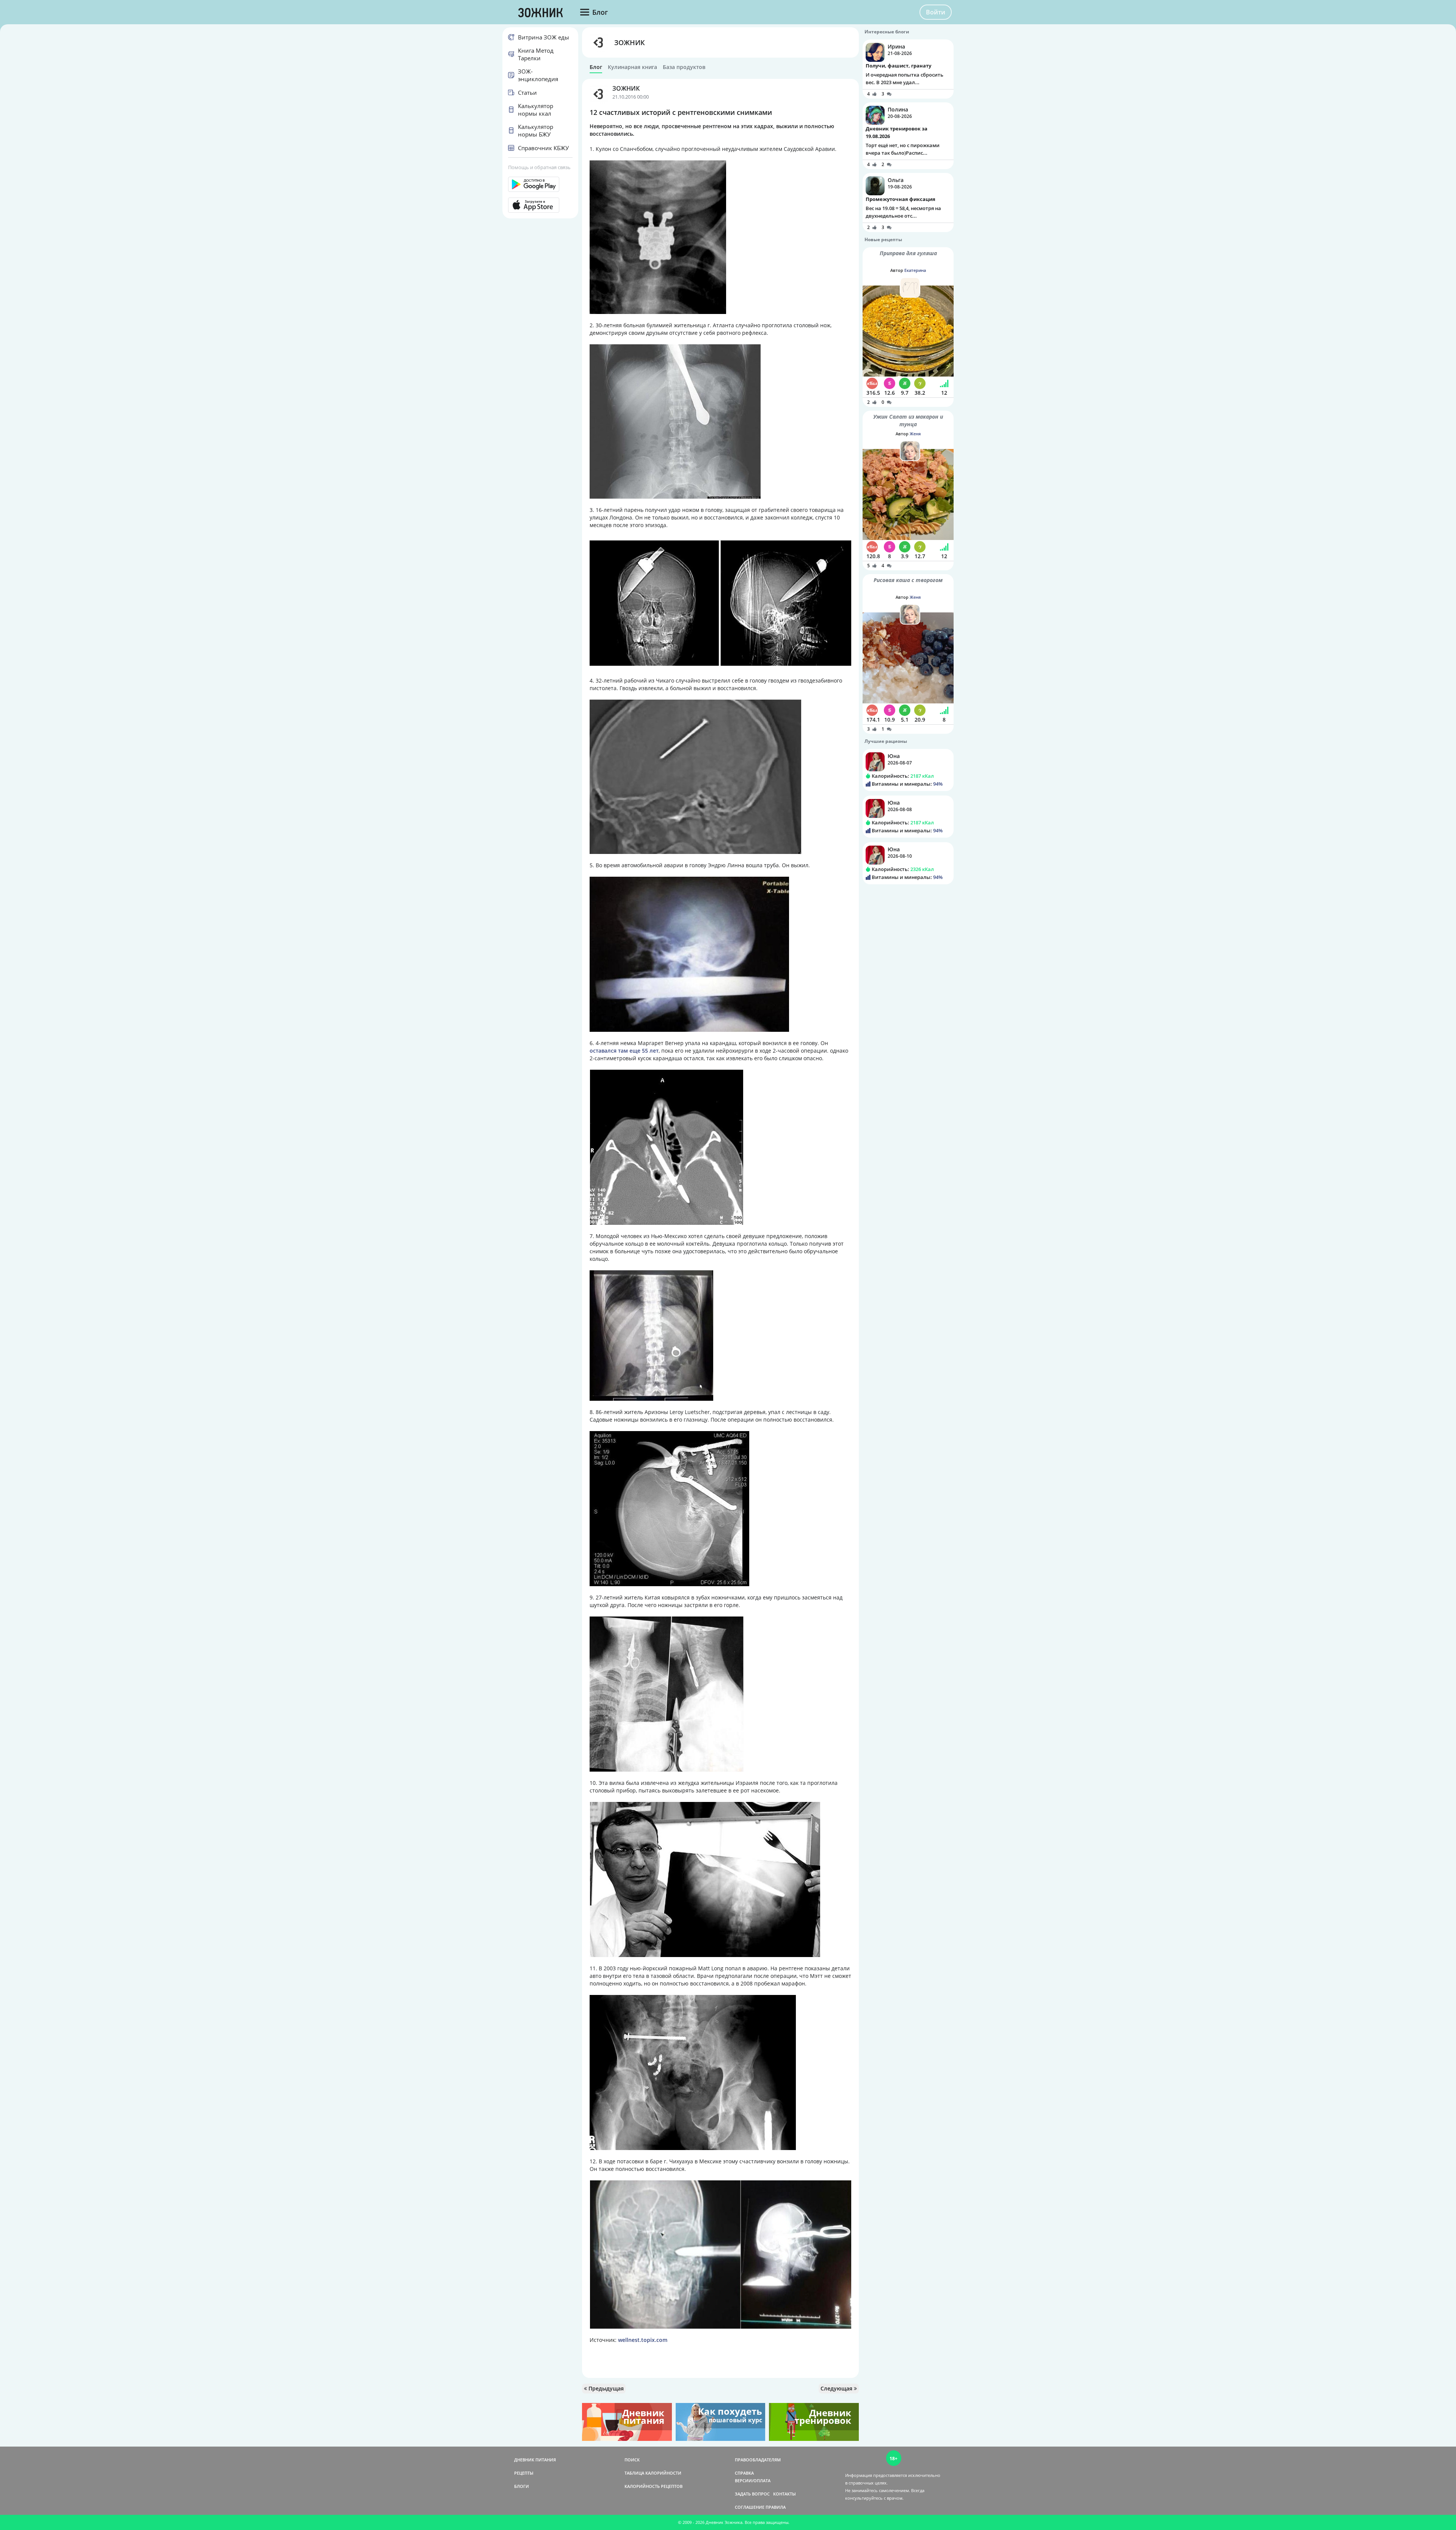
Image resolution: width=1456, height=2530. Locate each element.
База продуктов (684, 67)
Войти (936, 12)
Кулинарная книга (632, 67)
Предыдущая (605, 2388)
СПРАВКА (744, 2473)
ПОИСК (632, 2460)
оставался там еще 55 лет (624, 1051)
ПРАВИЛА (776, 2507)
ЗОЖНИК (630, 42)
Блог (596, 67)
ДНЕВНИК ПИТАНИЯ (535, 2460)
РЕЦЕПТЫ (524, 2473)
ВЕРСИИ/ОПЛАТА (753, 2481)
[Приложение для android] (540, 184)
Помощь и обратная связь (539, 167)
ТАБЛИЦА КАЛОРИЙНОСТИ (653, 2473)
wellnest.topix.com (643, 2340)
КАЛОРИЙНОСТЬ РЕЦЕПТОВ (653, 2486)
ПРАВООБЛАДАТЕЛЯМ (758, 2460)
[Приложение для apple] (540, 205)
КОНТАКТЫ (784, 2494)
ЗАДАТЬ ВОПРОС (752, 2494)
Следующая (837, 2388)
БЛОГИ (522, 2486)
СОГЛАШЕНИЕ (750, 2507)
